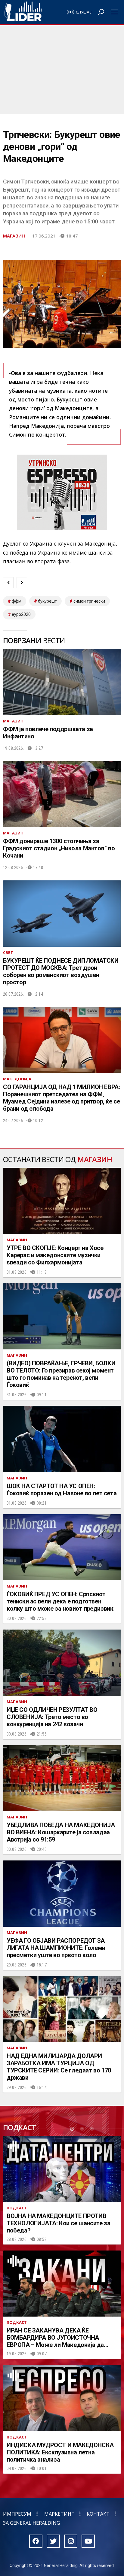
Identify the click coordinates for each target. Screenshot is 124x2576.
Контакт (98, 2514)
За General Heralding (31, 2523)
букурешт (47, 601)
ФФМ (17, 601)
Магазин (14, 236)
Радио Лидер (23, 12)
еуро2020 (21, 614)
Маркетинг (59, 2514)
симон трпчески (89, 601)
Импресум (17, 2514)
